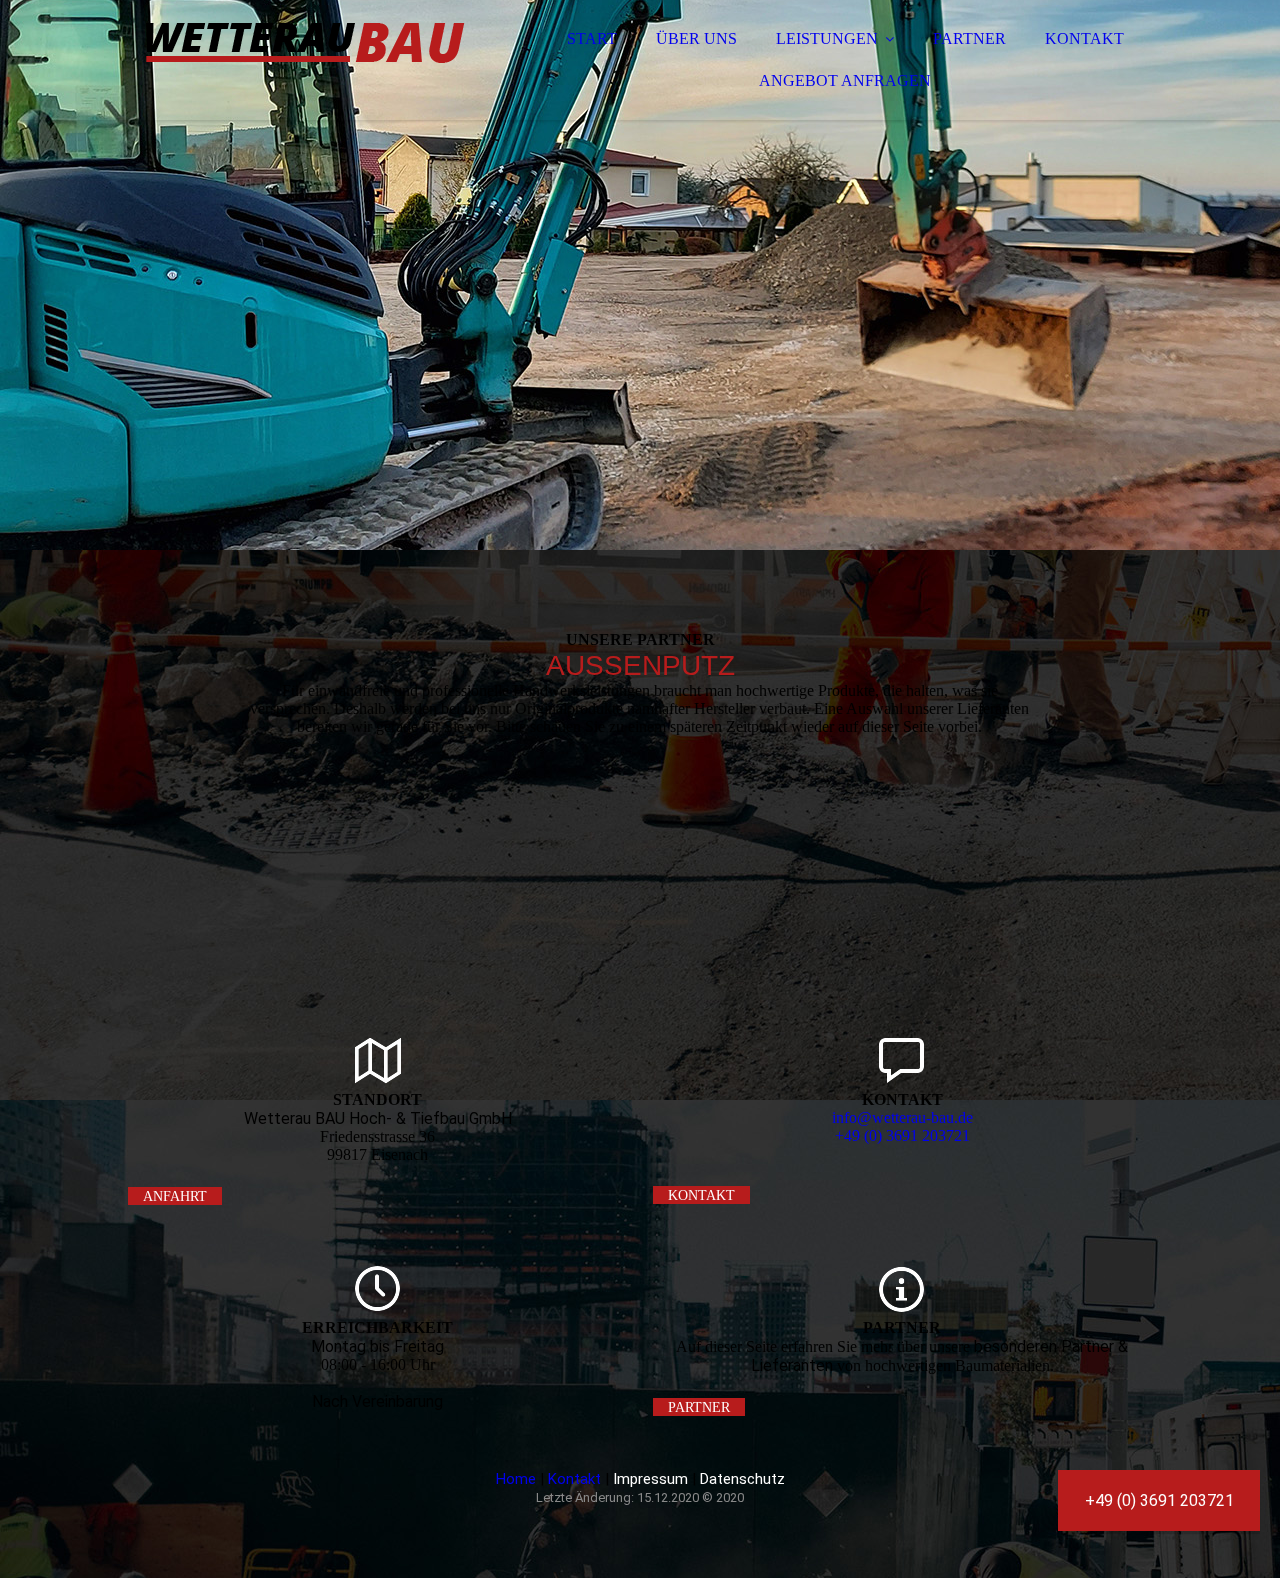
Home (516, 1479)
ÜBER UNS (696, 38)
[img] (303, 70)
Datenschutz (742, 1479)
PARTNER (969, 38)
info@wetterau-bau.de (902, 1117)
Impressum (650, 1479)
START (592, 38)
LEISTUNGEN (827, 38)
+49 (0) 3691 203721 (902, 1135)
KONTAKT (1084, 38)
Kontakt (574, 1479)
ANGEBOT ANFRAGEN (845, 80)
